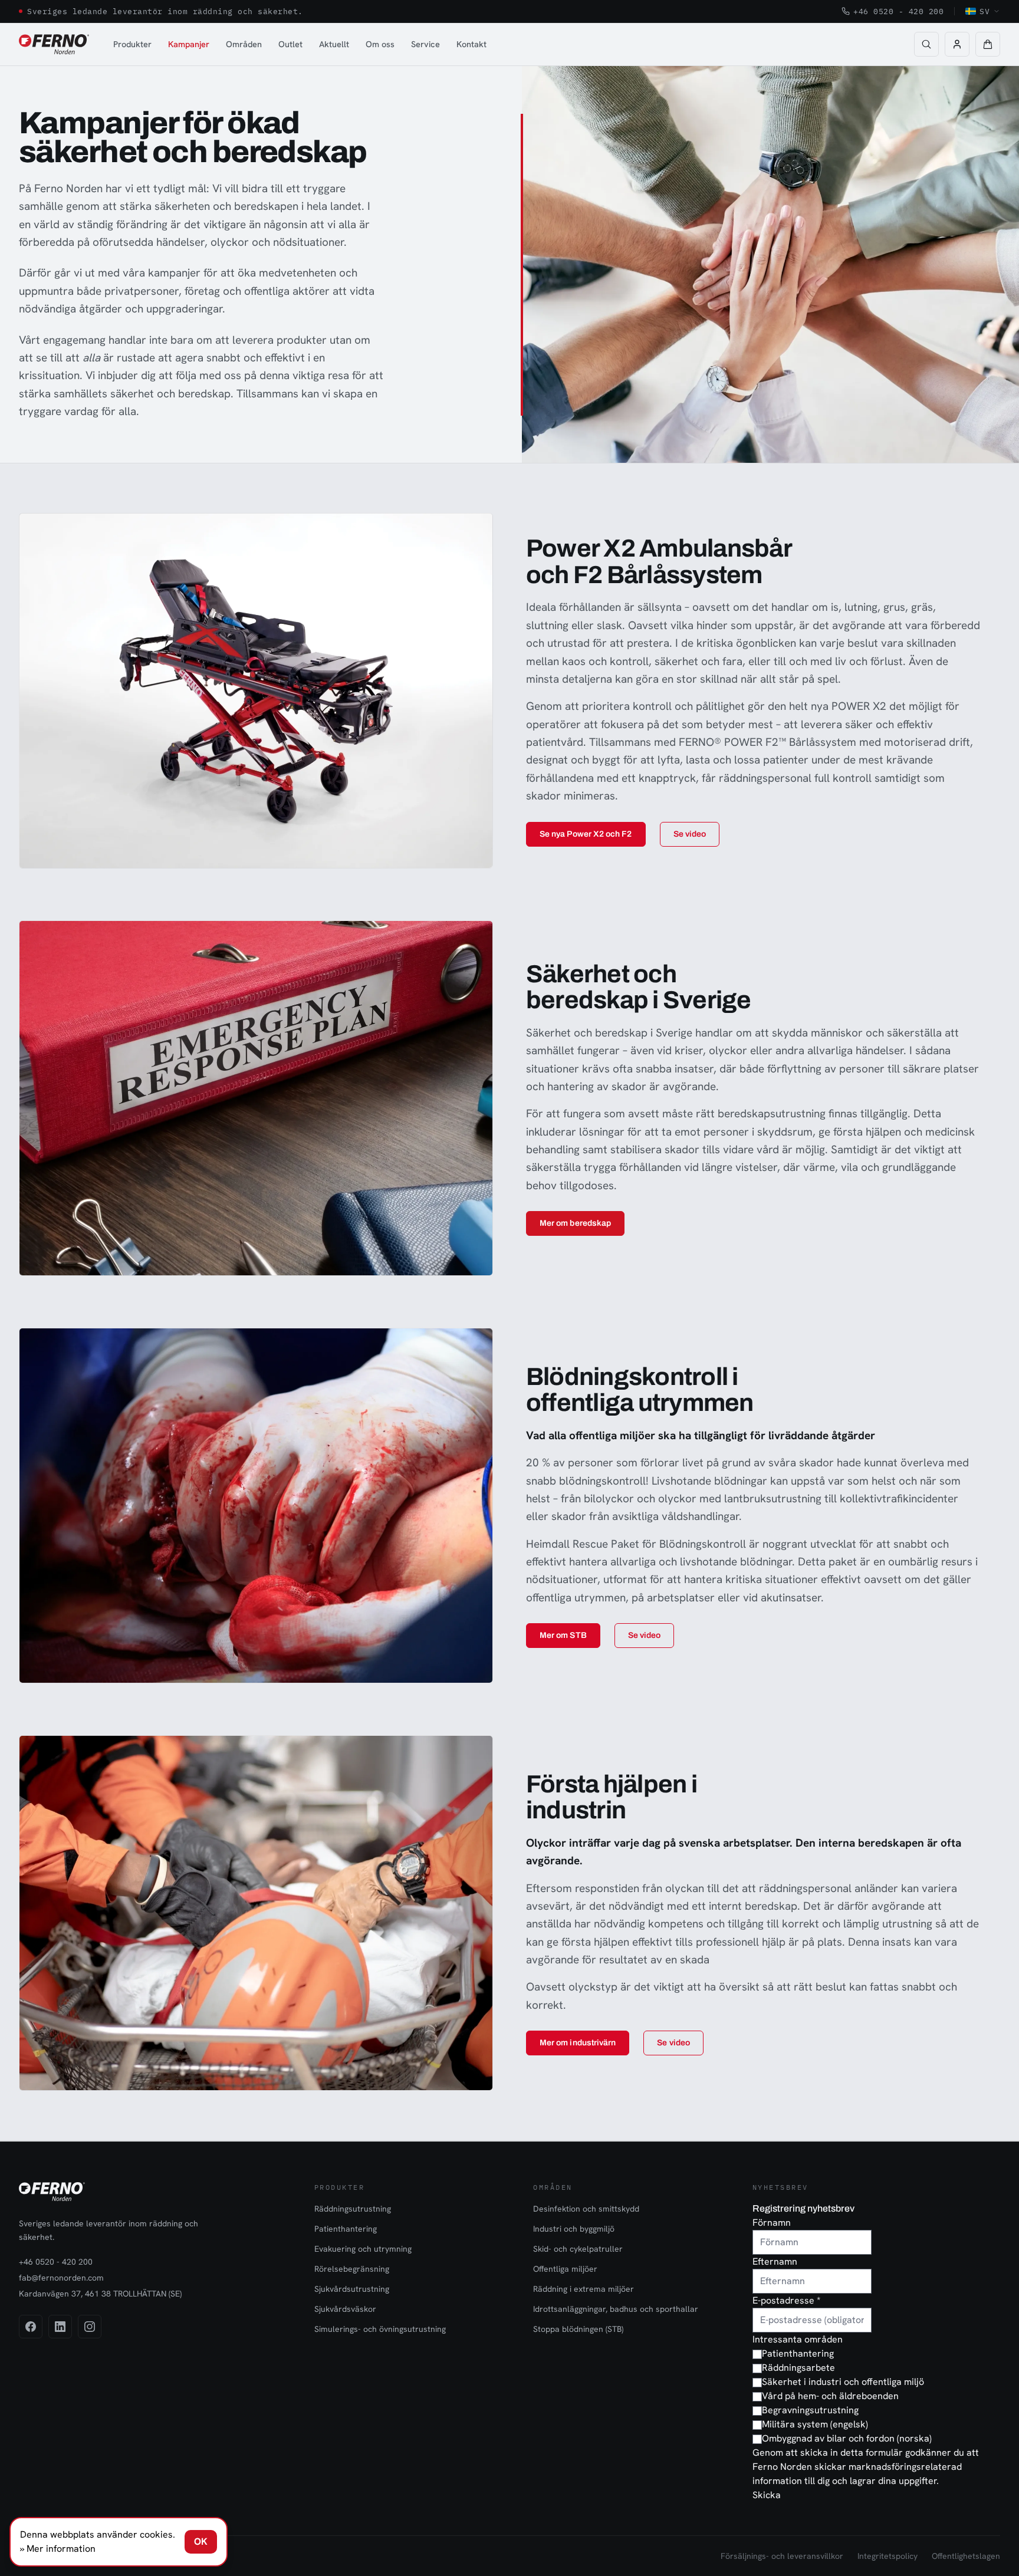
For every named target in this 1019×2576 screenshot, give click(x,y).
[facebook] (31, 2327)
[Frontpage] (54, 44)
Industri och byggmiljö (574, 2229)
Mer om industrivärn (578, 2043)
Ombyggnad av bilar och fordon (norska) (847, 2438)
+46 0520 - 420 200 (898, 11)
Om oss (380, 44)
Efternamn (775, 2261)
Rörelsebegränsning (352, 2269)
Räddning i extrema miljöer (584, 2289)
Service (425, 44)
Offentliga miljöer (565, 2269)
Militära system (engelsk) (815, 2424)
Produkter (132, 44)
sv (985, 11)
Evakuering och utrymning (363, 2249)
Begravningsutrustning (810, 2410)
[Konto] (957, 44)
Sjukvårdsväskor (345, 2309)
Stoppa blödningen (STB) (578, 2329)
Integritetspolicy (887, 2556)
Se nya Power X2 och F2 (586, 834)
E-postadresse (786, 2300)
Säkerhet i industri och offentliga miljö (843, 2382)
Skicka (767, 2495)
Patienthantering (346, 2229)
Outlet (290, 44)
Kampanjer (189, 44)
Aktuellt (334, 44)
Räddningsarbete (798, 2368)
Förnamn (772, 2223)
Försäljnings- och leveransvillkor (782, 2556)
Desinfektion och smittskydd (586, 2209)
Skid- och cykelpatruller (578, 2249)
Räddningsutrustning (353, 2209)
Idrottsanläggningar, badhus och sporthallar (616, 2309)
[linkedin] (60, 2327)
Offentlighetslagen (966, 2556)
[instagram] (90, 2327)
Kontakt (471, 44)
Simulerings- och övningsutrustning (380, 2329)
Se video (690, 834)
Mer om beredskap (575, 1223)
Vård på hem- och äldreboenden (830, 2396)
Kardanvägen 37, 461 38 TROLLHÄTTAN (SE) (100, 2294)
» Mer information (58, 2549)
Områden (244, 44)
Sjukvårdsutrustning (352, 2289)
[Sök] (926, 44)
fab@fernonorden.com (61, 2278)
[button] (988, 44)
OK (201, 2542)
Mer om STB (563, 1635)
